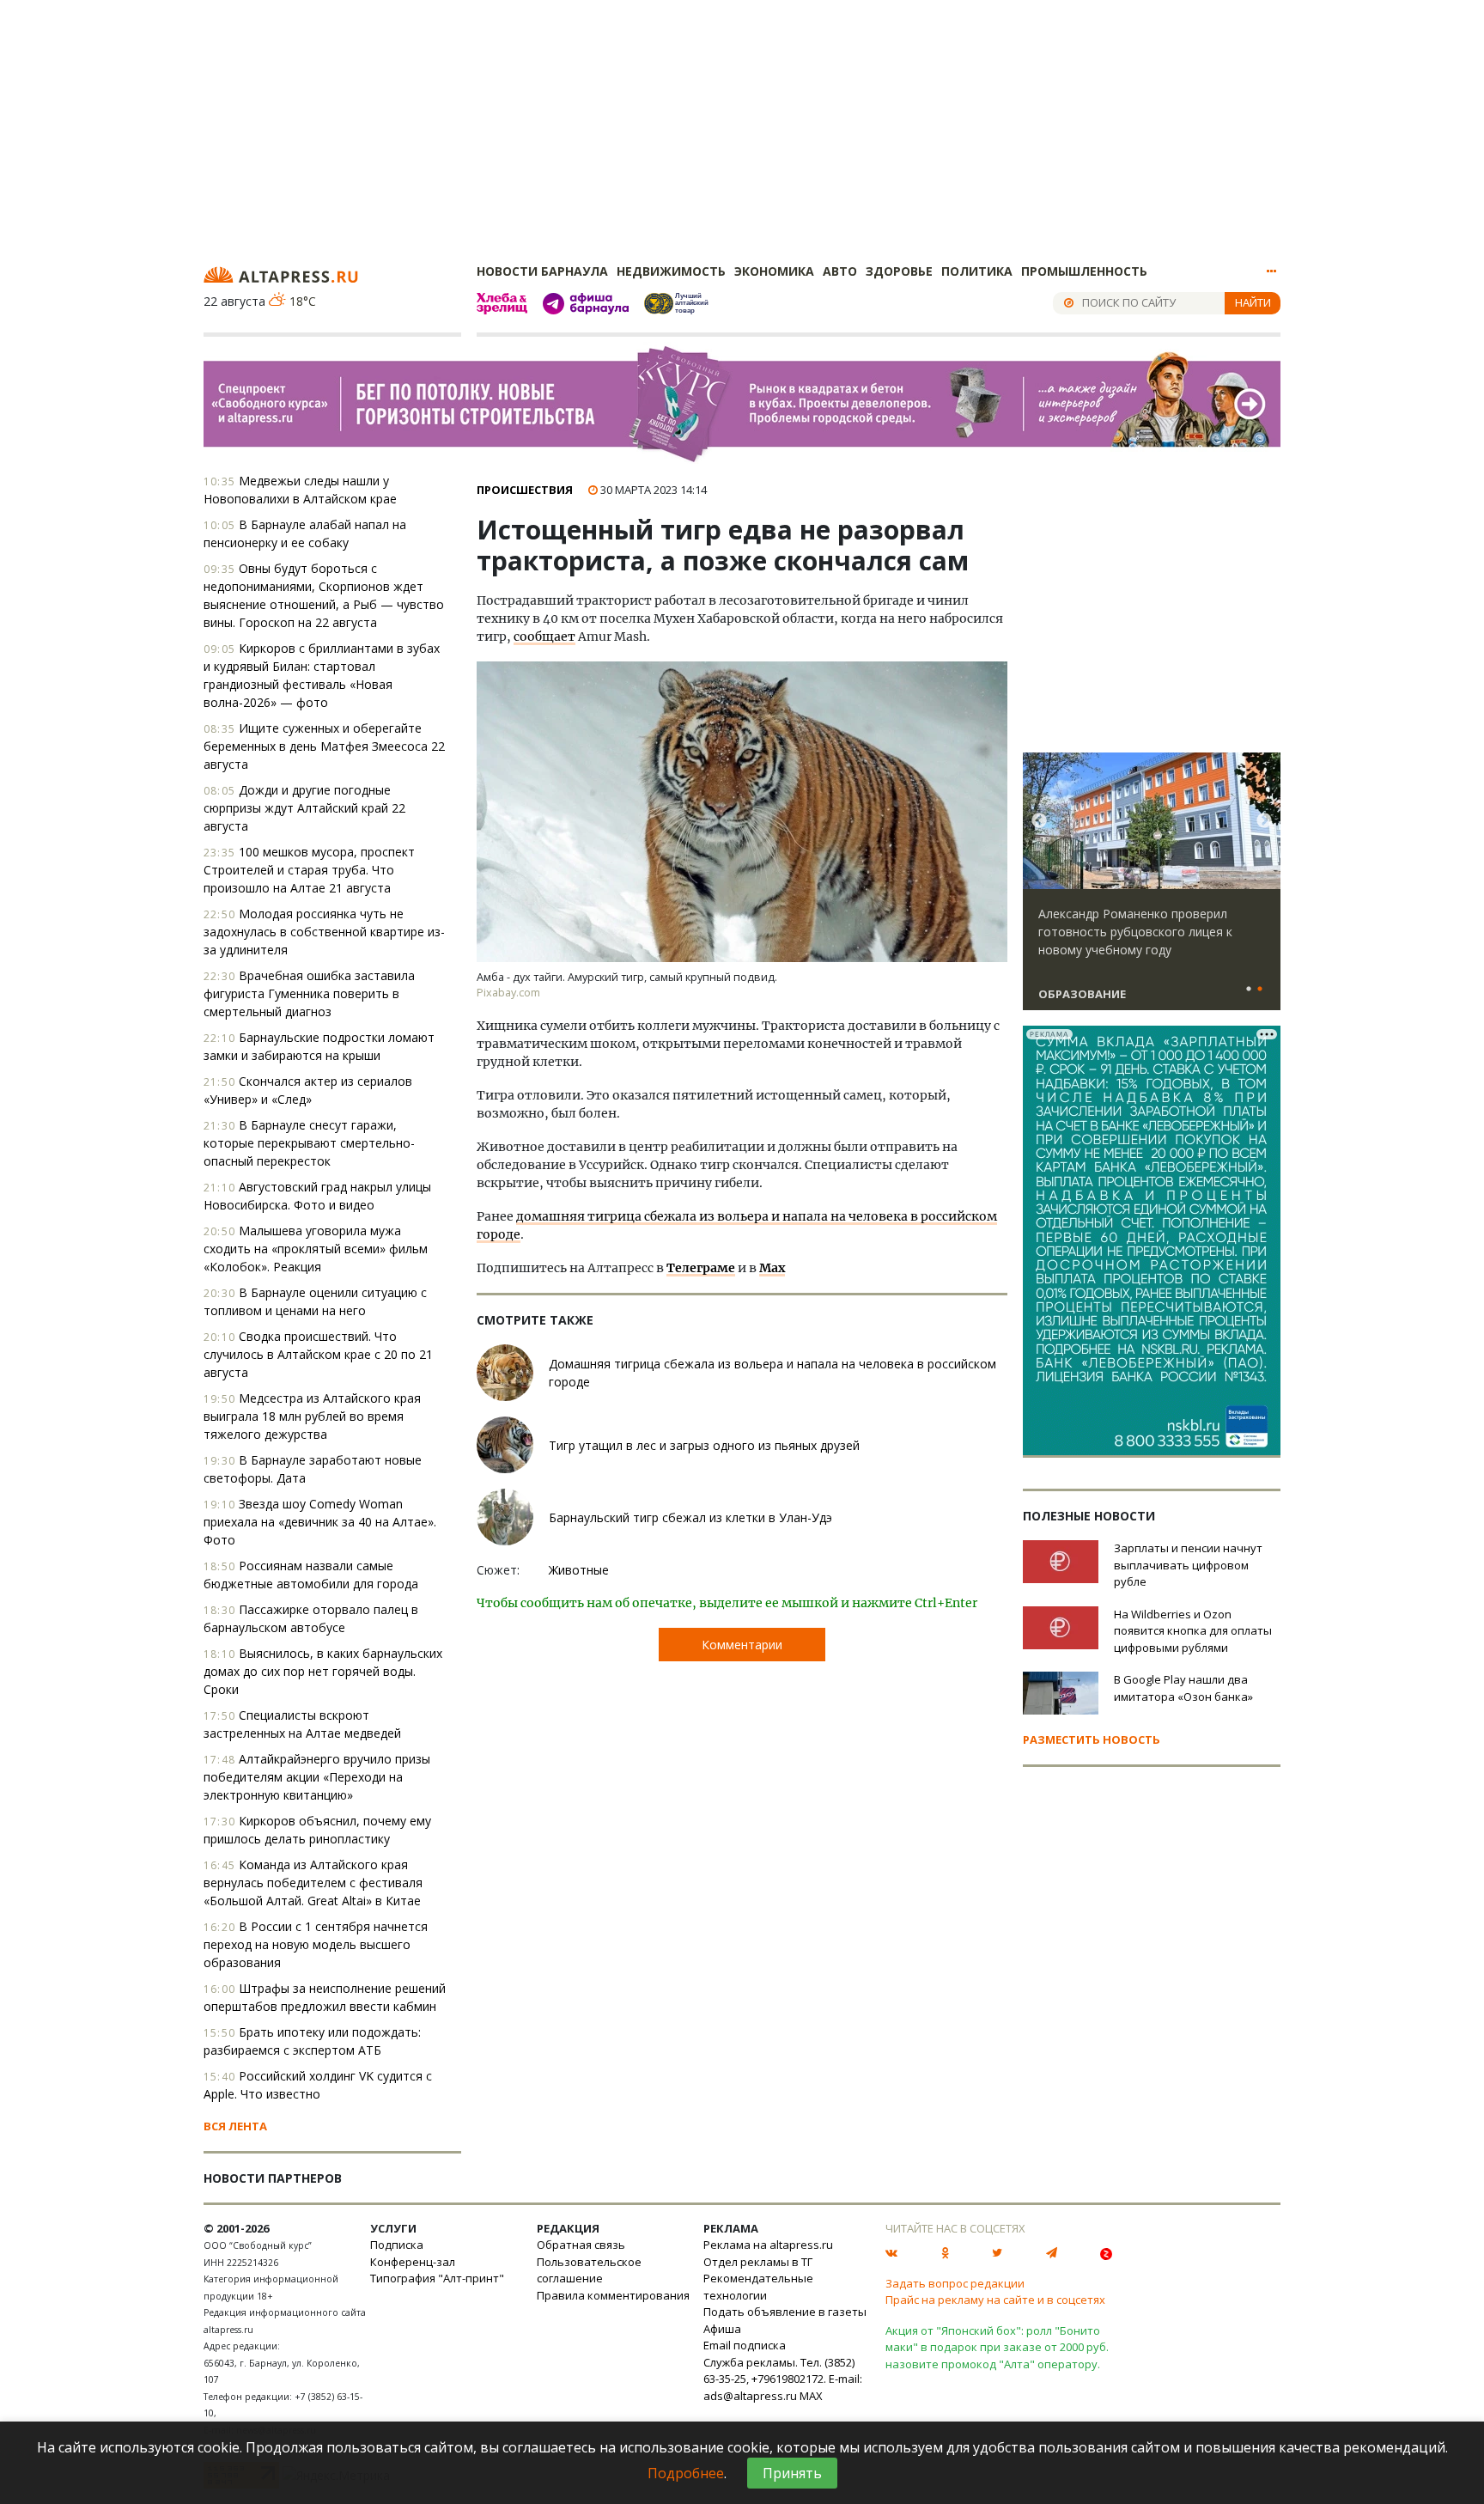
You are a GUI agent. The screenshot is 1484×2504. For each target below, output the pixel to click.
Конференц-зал (413, 2262)
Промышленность (1084, 271)
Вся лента (235, 2126)
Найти (1253, 302)
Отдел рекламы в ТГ (758, 2262)
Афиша (722, 2329)
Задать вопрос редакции (955, 2283)
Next (1264, 821)
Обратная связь (581, 2245)
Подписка (397, 2245)
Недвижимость (671, 271)
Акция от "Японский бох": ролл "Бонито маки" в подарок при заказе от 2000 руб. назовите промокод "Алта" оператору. (997, 2347)
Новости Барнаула (542, 271)
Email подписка (745, 2345)
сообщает (544, 637)
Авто (840, 271)
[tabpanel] (1152, 889)
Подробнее (686, 2473)
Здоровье (899, 271)
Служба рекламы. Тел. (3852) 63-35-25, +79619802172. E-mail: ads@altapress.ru (783, 2379)
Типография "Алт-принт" (437, 2278)
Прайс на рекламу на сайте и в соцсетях (995, 2300)
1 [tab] (1249, 990)
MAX (811, 2396)
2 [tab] (1260, 990)
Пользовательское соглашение (589, 2270)
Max (772, 1268)
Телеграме (701, 1268)
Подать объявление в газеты (785, 2312)
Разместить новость (1092, 1739)
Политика (977, 271)
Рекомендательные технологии (758, 2287)
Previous (1039, 821)
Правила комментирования (613, 2295)
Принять (792, 2473)
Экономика (774, 271)
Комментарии (742, 1645)
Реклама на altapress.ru (768, 2245)
